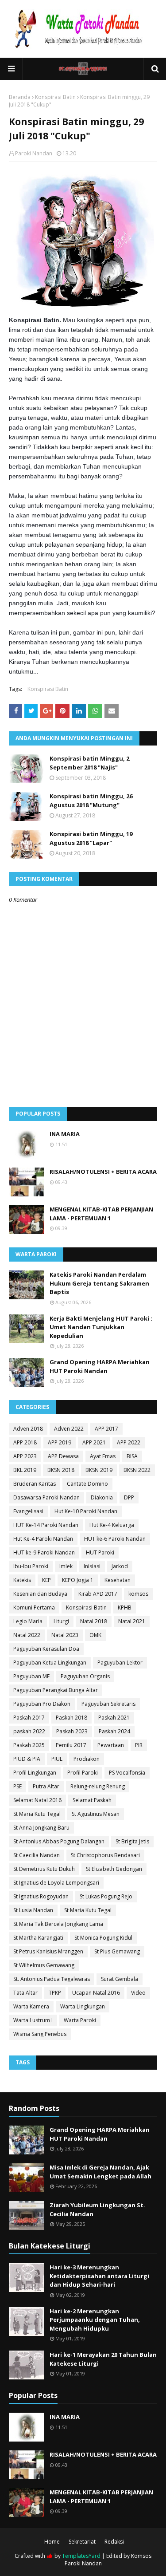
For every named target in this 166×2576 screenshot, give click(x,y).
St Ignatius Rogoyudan (41, 1896)
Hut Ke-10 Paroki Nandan (86, 1511)
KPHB (125, 1608)
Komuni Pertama (34, 1608)
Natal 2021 (132, 1621)
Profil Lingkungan (35, 1773)
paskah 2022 (29, 1731)
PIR (139, 1745)
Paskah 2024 (114, 1731)
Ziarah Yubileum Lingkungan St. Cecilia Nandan (97, 2209)
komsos (138, 1594)
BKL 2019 (25, 1470)
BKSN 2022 (137, 1470)
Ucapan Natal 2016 (96, 1993)
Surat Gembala (120, 1979)
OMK (95, 1635)
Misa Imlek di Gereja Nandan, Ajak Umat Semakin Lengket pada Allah (100, 2172)
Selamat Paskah (92, 1800)
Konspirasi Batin (55, 97)
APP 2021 (94, 1442)
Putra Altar (46, 1786)
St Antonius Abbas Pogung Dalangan (59, 1841)
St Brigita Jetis (132, 1841)
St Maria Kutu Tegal (37, 1814)
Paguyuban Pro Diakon (42, 1704)
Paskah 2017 (29, 1718)
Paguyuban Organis (85, 1676)
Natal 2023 (65, 1635)
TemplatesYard (81, 2556)
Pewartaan (111, 1745)
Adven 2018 (28, 1429)
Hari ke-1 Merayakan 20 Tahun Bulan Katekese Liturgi (103, 2359)
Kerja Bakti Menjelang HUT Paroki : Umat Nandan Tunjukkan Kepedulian (101, 1327)
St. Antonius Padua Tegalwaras (52, 1979)
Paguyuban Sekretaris (108, 1704)
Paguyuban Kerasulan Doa (46, 1649)
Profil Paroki (83, 1773)
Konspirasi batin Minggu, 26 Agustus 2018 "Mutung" (91, 801)
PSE (17, 1786)
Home (52, 2542)
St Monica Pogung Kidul (103, 1938)
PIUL (57, 1759)
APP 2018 (25, 1442)
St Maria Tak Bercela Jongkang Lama (58, 1924)
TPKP (55, 1993)
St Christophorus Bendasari (105, 1855)
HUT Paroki (100, 1552)
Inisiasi (92, 1566)
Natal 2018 (94, 1621)
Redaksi (114, 2542)
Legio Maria (28, 1621)
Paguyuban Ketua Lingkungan (50, 1663)
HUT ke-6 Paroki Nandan (115, 1539)
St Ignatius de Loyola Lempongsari (56, 1883)
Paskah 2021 (114, 1718)
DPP (129, 1497)
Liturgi (61, 1621)
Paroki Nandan (34, 153)
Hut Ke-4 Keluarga (112, 1525)
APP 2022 (129, 1442)
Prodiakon (87, 1759)
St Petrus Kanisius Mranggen (48, 1951)
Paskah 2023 (72, 1731)
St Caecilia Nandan (37, 1855)
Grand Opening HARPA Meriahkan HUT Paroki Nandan (100, 1366)
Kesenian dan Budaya (40, 1594)
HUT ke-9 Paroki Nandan (44, 1552)
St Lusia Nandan (33, 1910)
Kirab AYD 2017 (98, 1594)
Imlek (66, 1566)
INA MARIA (65, 1134)
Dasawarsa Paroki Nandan (46, 1497)
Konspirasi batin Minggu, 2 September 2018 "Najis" (89, 763)
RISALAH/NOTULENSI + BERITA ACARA (103, 1172)
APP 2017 (106, 1429)
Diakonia (102, 1497)
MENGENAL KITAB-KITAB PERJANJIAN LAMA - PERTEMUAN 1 (101, 1214)
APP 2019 (60, 1442)
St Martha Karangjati (38, 1938)
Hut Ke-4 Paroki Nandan (43, 1539)
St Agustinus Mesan (96, 1814)
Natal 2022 (27, 1635)
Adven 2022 (69, 1429)
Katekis (22, 1580)
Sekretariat (82, 2542)
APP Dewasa (63, 1456)
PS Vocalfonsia (127, 1773)
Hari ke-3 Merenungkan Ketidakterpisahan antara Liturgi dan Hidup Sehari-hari (99, 2276)
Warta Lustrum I (33, 2020)
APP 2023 (25, 1456)
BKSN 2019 (99, 1470)
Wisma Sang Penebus (40, 2034)
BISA (132, 1456)
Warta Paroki (80, 2020)
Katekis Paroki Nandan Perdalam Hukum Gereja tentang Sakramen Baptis (99, 1283)
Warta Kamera (31, 2006)
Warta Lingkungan (83, 2006)
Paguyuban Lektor (120, 1663)
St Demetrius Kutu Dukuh (44, 1869)
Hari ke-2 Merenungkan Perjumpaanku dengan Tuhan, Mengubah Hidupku (95, 2320)
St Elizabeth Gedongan (114, 1869)
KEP (46, 1580)
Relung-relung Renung (98, 1786)
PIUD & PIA (27, 1759)
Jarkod (120, 1566)
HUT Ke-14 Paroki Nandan (46, 1525)
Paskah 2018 (71, 1718)
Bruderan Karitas (35, 1484)
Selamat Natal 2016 (37, 1800)
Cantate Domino (87, 1484)
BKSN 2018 (61, 1470)
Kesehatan (118, 1580)
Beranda (20, 97)
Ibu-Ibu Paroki (31, 1566)
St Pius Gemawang (117, 1951)
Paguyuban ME (31, 1676)
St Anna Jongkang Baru (41, 1828)
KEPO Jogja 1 (78, 1580)
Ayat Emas (103, 1456)
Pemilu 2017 (71, 1745)
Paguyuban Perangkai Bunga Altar (56, 1690)
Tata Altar (25, 1993)
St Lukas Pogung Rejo (106, 1896)
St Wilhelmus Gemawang (44, 1965)
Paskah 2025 (29, 1745)
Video (138, 1993)
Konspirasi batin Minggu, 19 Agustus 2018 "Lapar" (91, 838)
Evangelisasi (28, 1511)
